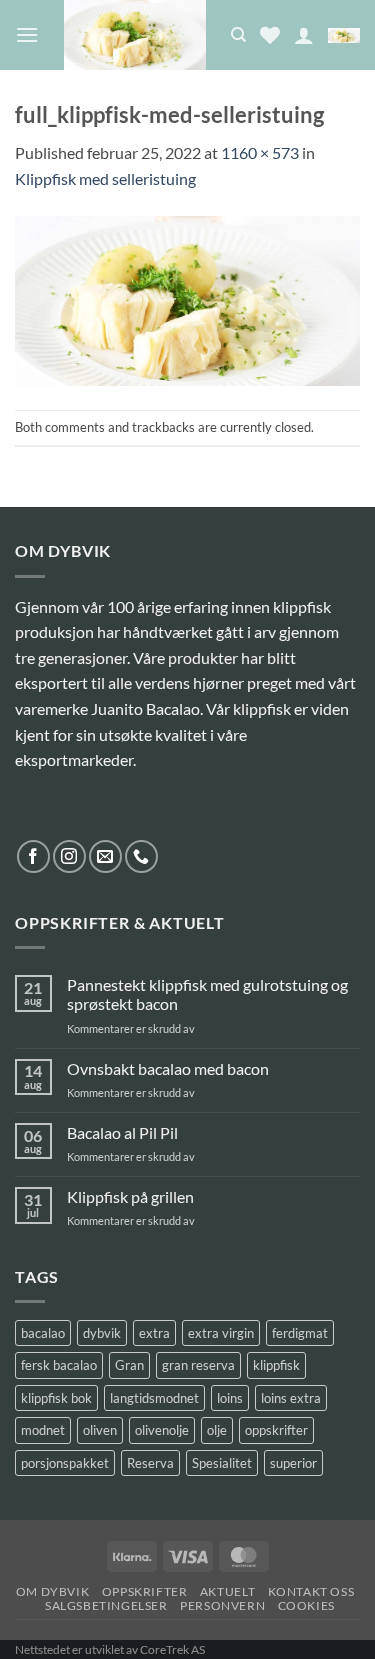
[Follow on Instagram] (69, 856)
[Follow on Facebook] (33, 856)
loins (230, 1398)
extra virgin (221, 1333)
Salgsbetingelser (106, 1605)
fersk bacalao (59, 1365)
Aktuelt (227, 1591)
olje (217, 1430)
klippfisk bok (56, 1398)
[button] (27, 34)
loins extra (291, 1398)
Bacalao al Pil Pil (122, 1132)
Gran (129, 1365)
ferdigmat (300, 1333)
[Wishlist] (270, 35)
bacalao (43, 1333)
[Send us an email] (105, 856)
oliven (100, 1430)
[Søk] (238, 35)
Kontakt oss (311, 1591)
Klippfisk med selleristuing (105, 178)
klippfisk (276, 1365)
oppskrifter (276, 1430)
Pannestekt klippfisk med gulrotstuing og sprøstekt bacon (207, 994)
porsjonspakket (65, 1463)
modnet (43, 1430)
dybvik (102, 1333)
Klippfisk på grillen (130, 1196)
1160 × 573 (260, 152)
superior (293, 1463)
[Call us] (141, 856)
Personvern (222, 1605)
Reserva (150, 1463)
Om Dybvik (53, 1591)
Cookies (306, 1605)
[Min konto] (304, 35)
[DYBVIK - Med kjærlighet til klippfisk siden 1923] (134, 35)
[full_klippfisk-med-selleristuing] (187, 298)
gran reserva (198, 1365)
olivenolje (162, 1430)
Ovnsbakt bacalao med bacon (168, 1068)
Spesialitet (222, 1463)
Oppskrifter (145, 1591)
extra (154, 1333)
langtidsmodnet (154, 1398)
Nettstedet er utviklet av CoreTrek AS (110, 1649)
